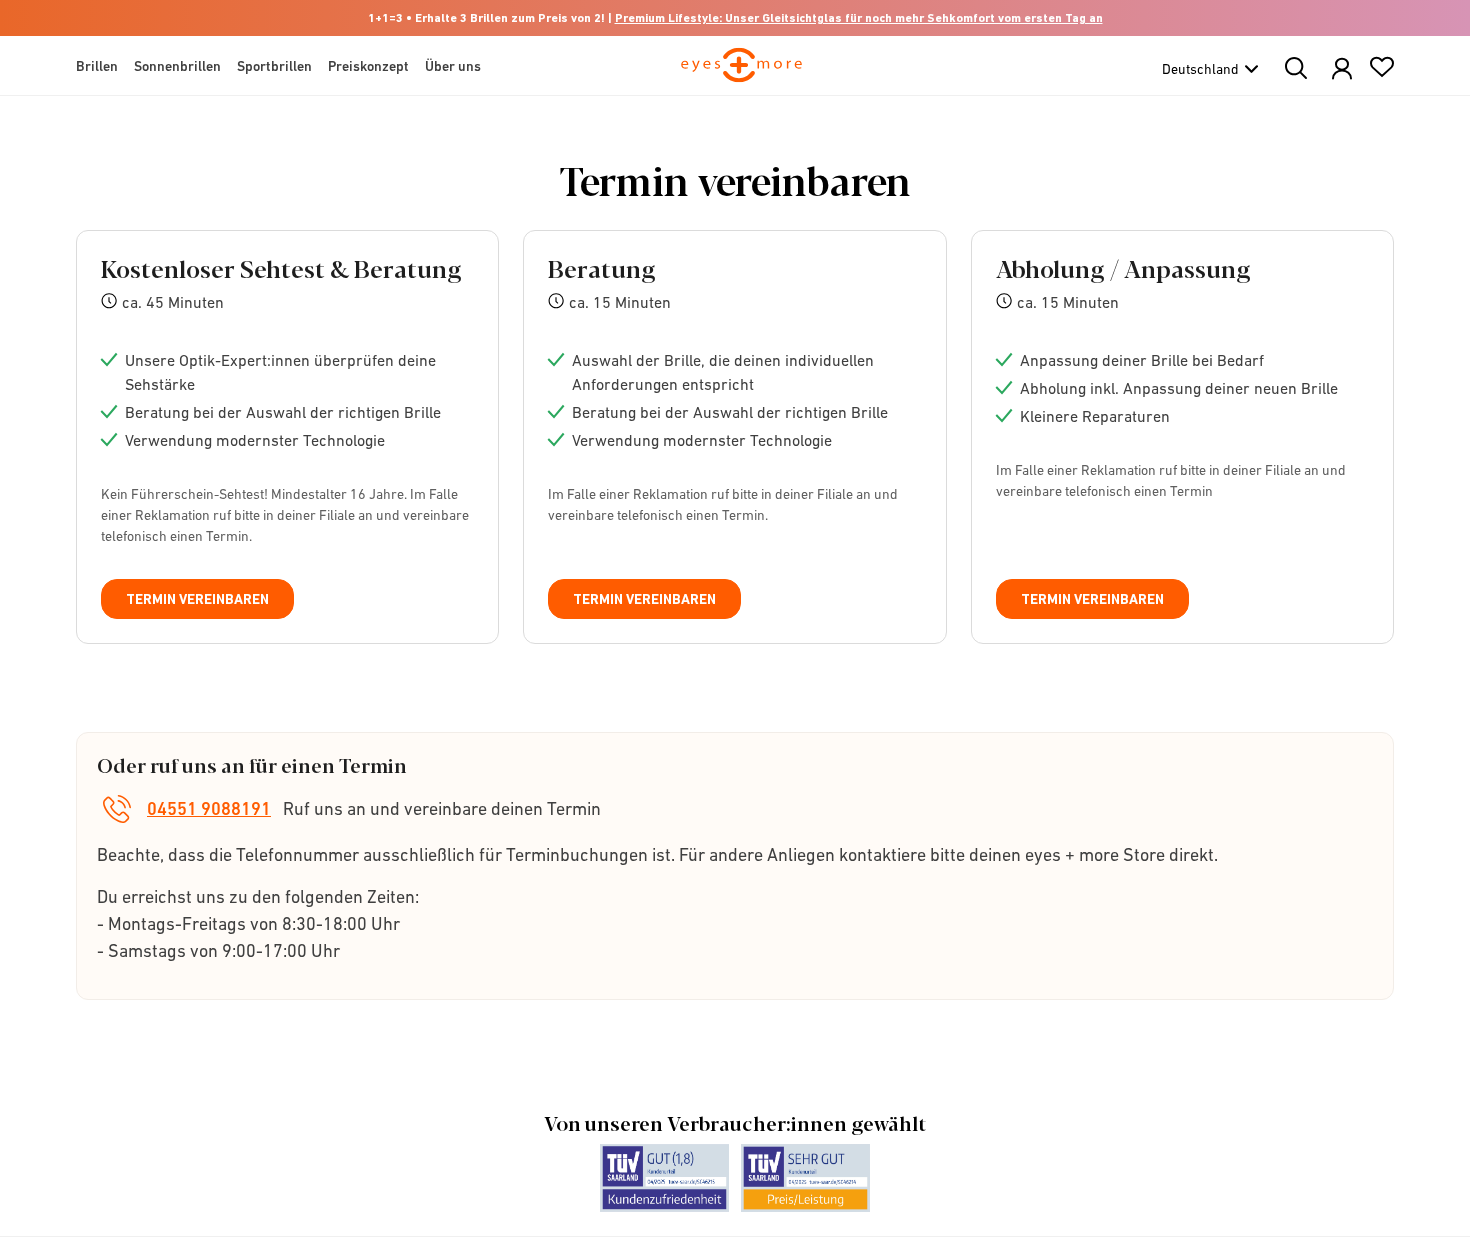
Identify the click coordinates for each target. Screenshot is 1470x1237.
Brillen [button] (97, 66)
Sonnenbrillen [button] (177, 66)
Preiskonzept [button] (368, 66)
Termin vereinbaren (197, 599)
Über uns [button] (453, 66)
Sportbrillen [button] (274, 66)
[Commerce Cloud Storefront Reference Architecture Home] (741, 74)
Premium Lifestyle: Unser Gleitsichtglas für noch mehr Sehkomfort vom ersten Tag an (859, 18)
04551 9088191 (209, 808)
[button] (1342, 69)
